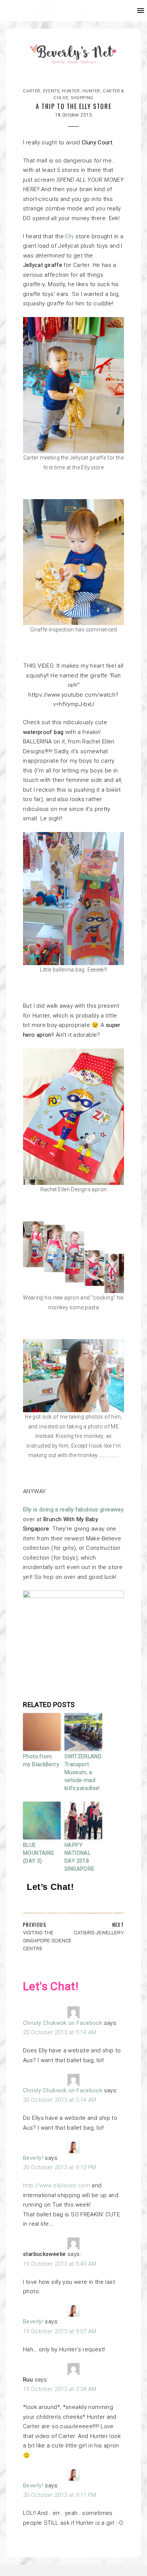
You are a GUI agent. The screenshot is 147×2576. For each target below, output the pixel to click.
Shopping (82, 98)
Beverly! (33, 2158)
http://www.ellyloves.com (57, 2185)
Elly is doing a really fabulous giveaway (73, 1509)
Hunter (71, 91)
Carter (31, 91)
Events (51, 91)
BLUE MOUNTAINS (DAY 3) (38, 1853)
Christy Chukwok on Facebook (63, 2023)
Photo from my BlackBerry (41, 1760)
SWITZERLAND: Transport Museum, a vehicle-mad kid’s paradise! (83, 1772)
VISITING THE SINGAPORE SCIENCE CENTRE (47, 1940)
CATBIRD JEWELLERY (99, 1932)
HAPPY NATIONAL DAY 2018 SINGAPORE (79, 1857)
